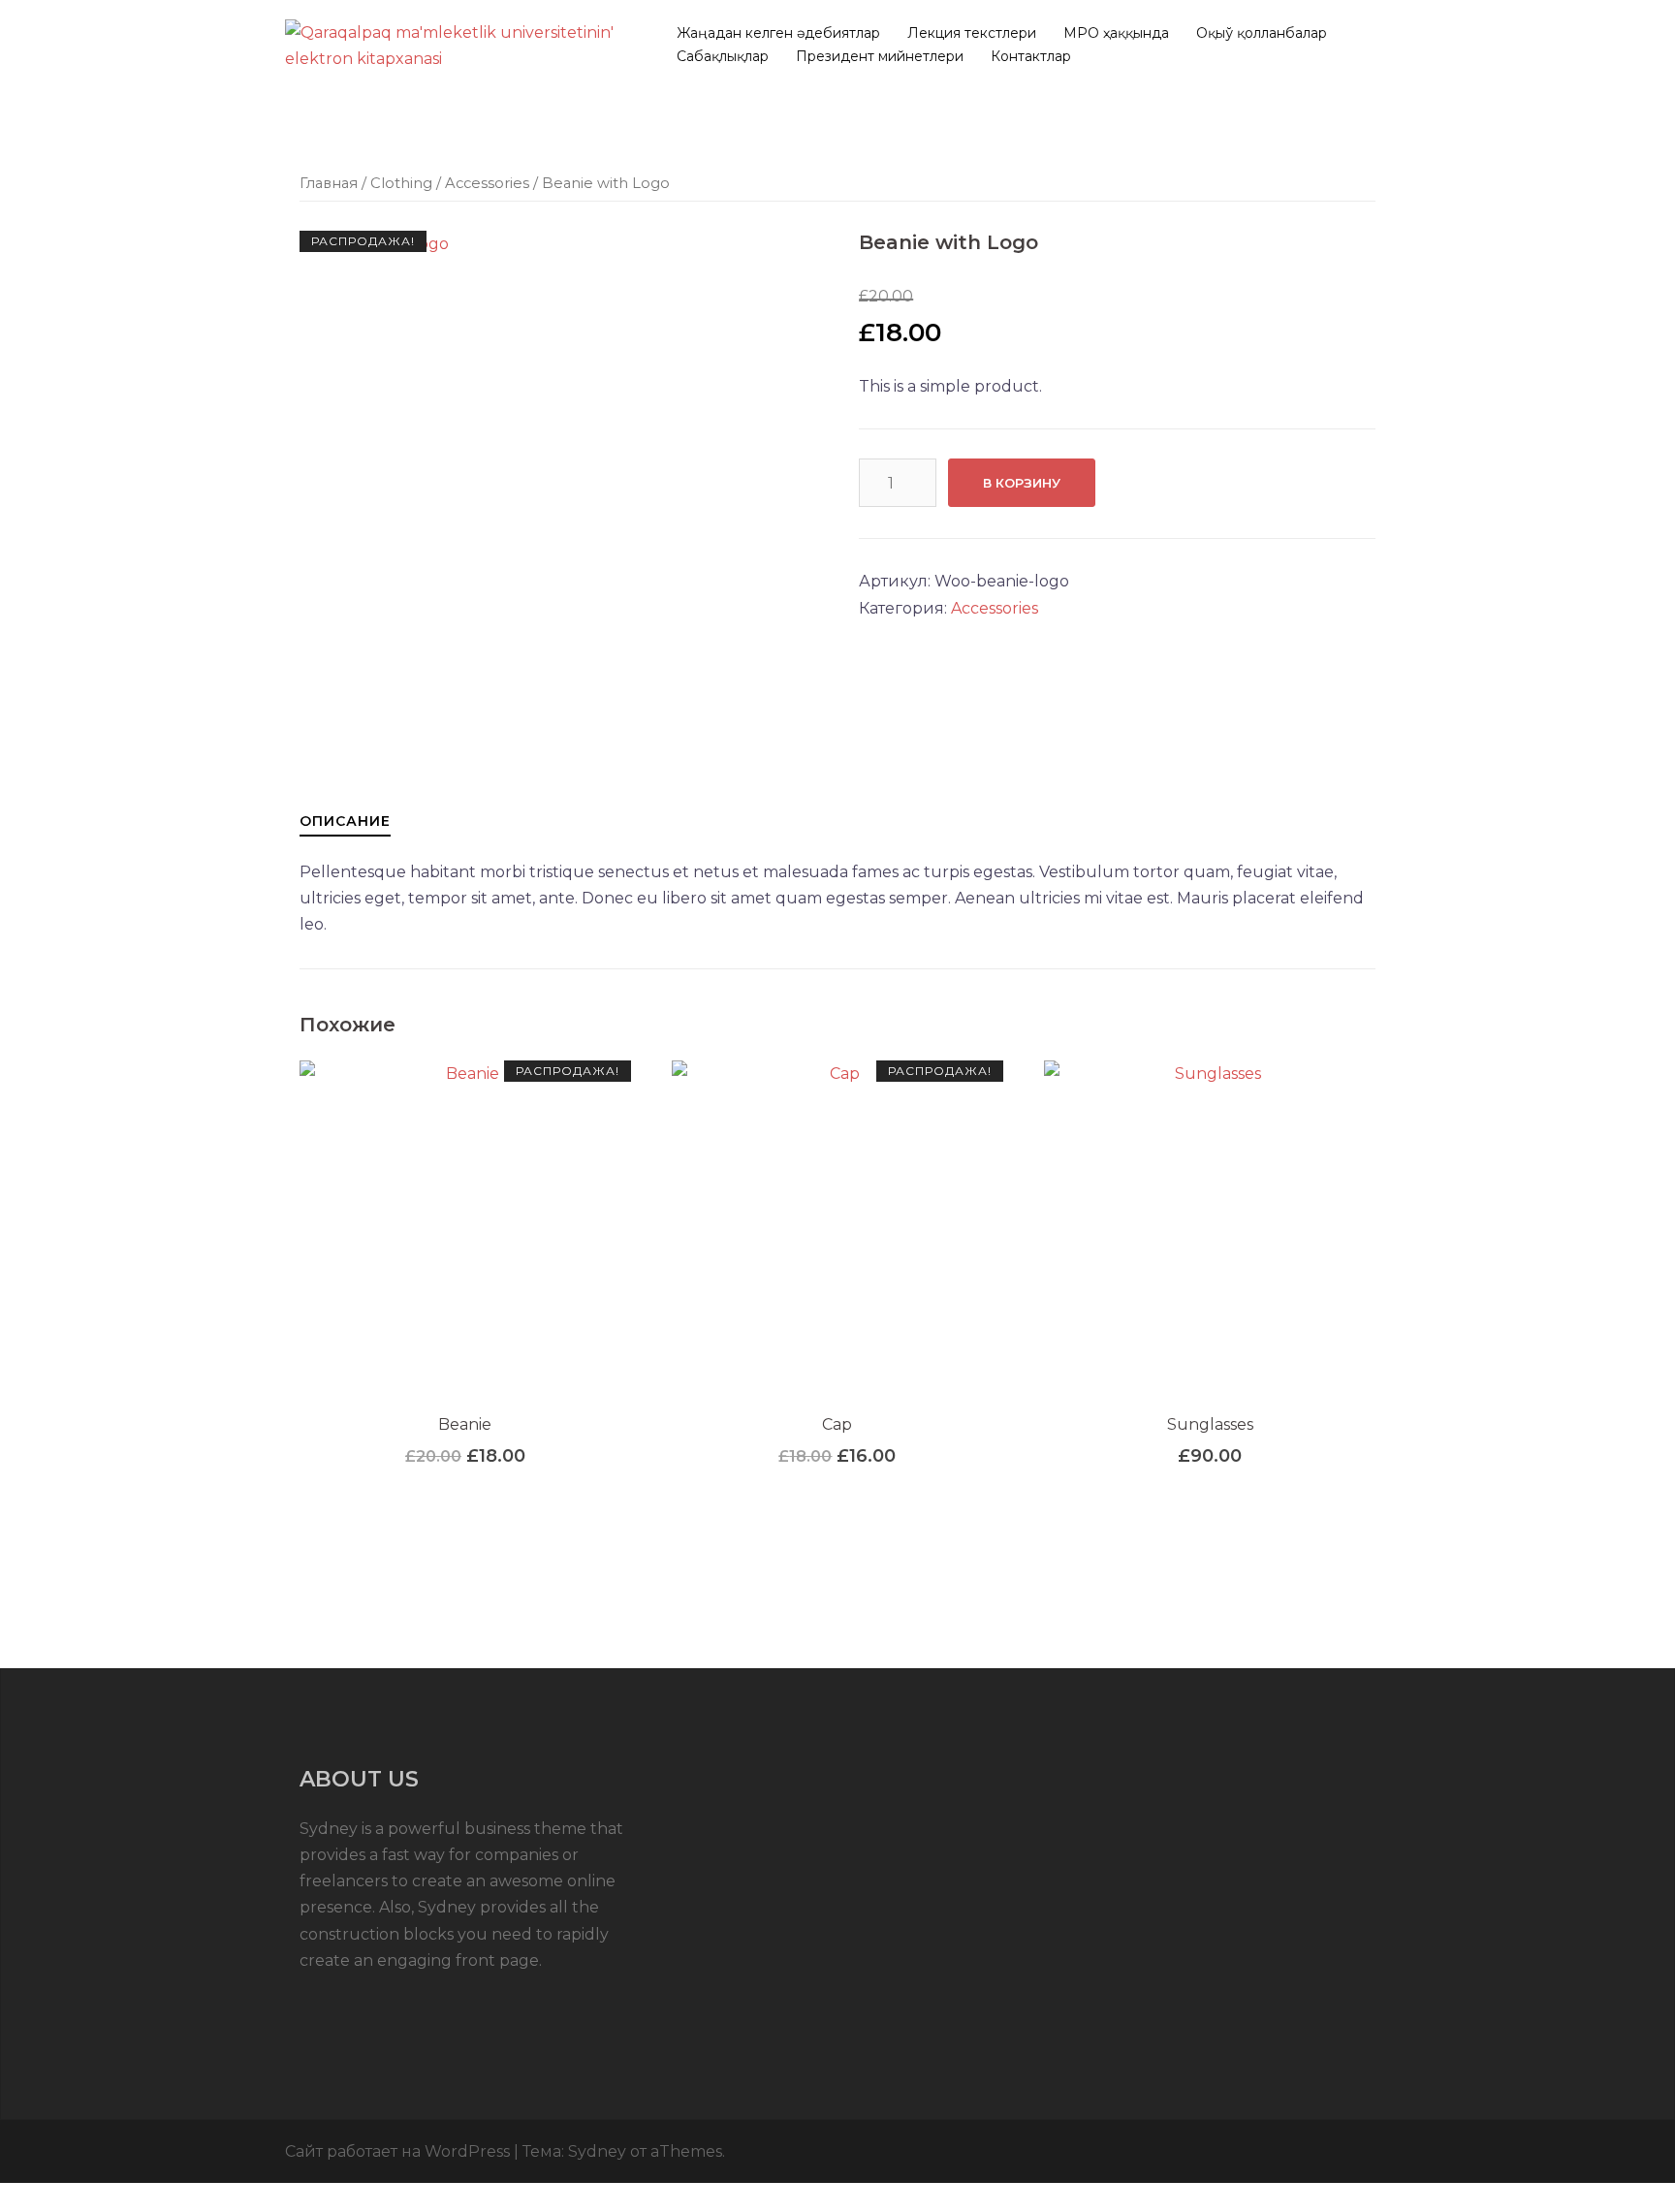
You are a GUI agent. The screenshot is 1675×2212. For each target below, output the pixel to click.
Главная (329, 183)
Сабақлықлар (723, 56)
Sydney (597, 2151)
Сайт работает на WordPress (397, 2151)
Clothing (401, 183)
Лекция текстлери (972, 33)
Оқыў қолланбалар (1262, 33)
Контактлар (1031, 56)
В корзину (1022, 483)
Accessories (487, 183)
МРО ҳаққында (1116, 33)
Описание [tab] (345, 821)
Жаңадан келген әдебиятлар (778, 33)
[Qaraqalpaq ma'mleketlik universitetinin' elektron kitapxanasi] (459, 44)
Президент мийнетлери (880, 56)
